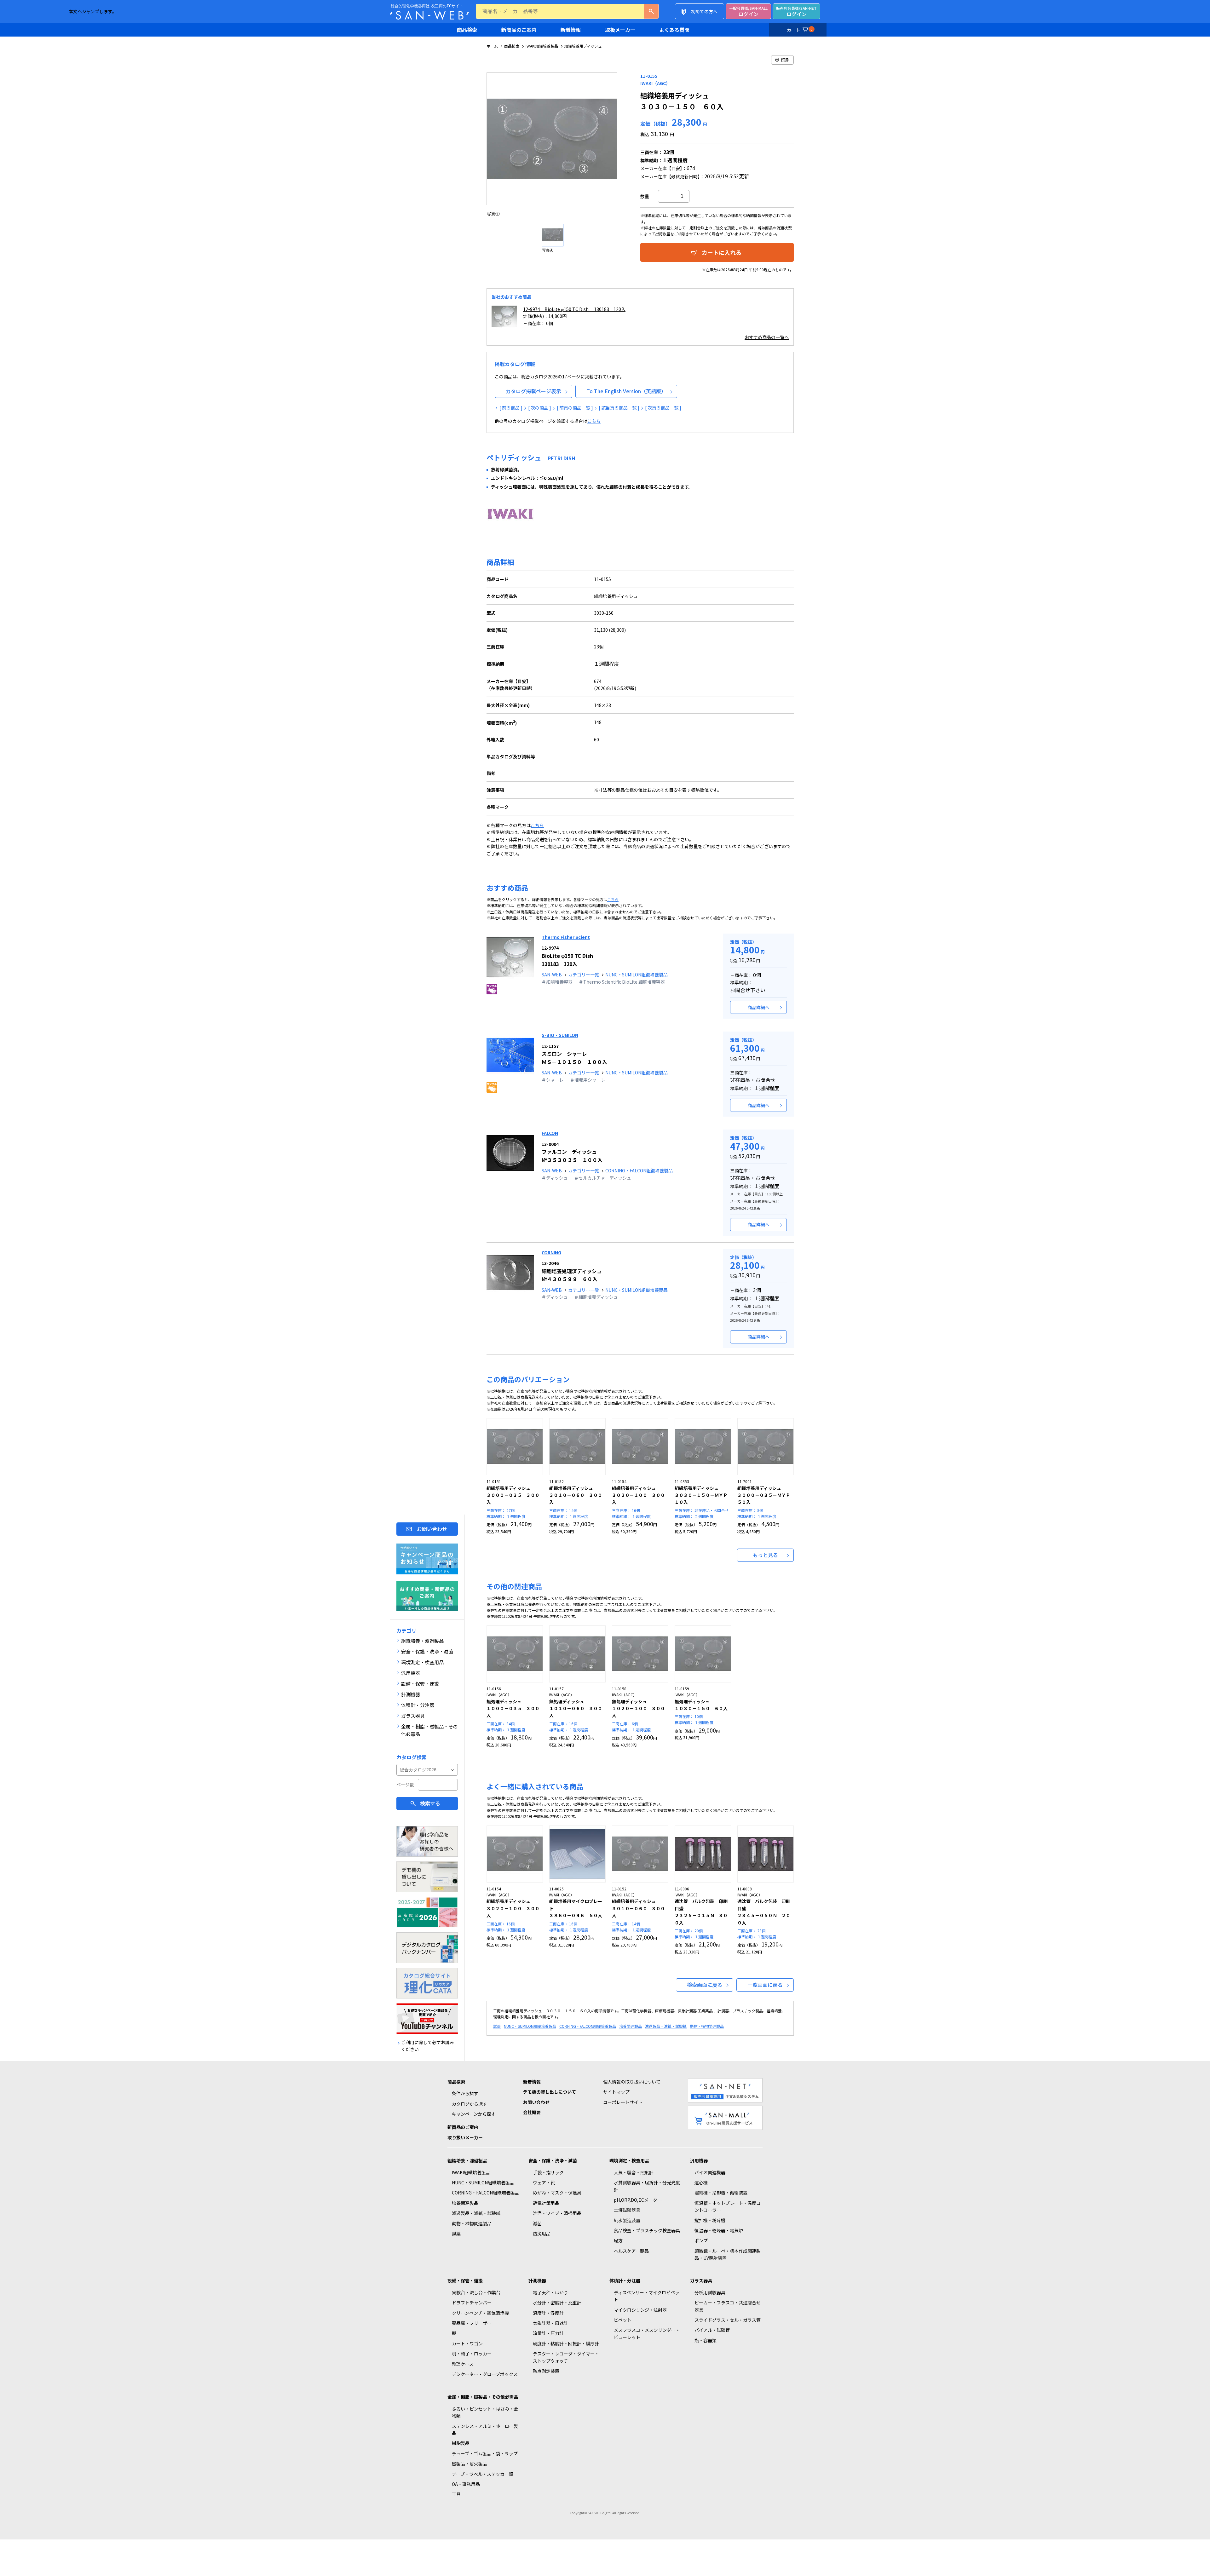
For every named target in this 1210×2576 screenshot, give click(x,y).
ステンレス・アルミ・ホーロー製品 (485, 2429)
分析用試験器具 (710, 2292)
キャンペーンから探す (474, 2114)
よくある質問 (674, 30)
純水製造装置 (627, 2220)
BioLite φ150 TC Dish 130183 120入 (567, 956)
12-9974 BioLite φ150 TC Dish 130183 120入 (574, 309)
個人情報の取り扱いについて (632, 2082)
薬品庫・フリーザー (472, 2323)
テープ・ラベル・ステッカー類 (483, 2474)
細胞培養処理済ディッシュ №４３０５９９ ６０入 (572, 1271)
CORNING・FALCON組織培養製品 (639, 1170)
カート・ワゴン (467, 2343)
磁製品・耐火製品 (470, 2464)
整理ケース (463, 2364)
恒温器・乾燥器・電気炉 (719, 2230)
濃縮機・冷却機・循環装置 (721, 2193)
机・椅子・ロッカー (472, 2354)
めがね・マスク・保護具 (557, 2193)
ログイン (748, 11)
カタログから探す (470, 2104)
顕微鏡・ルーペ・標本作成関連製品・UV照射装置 (728, 2254)
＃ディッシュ (555, 1178)
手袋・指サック (548, 2172)
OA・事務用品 (466, 2484)
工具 (456, 2494)
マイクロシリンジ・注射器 (640, 2310)
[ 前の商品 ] (511, 408)
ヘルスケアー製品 (631, 2251)
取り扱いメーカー (465, 2137)
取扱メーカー (620, 30)
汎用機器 (699, 2160)
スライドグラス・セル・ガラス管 (728, 2320)
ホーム (492, 46)
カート (800, 30)
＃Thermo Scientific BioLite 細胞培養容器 (622, 982)
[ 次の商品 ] (540, 408)
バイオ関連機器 (710, 2172)
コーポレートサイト (623, 2102)
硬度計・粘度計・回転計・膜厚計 (566, 2343)
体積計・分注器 (625, 2280)
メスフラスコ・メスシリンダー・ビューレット (647, 2333)
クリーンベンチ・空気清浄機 (480, 2313)
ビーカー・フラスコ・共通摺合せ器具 (728, 2306)
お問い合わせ (432, 1529)
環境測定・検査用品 (629, 2160)
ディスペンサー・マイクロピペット (647, 2296)
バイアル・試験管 (712, 2330)
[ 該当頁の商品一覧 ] (619, 408)
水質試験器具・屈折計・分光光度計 (647, 2186)
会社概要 (532, 2112)
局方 (618, 2240)
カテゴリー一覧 (584, 975)
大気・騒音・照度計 (634, 2172)
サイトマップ (616, 2092)
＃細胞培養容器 (557, 982)
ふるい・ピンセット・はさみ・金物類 (485, 2412)
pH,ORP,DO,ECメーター (638, 2200)
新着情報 (571, 30)
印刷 (785, 60)
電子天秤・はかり (550, 2292)
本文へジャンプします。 (93, 11)
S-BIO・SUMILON (560, 1035)
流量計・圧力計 (548, 2333)
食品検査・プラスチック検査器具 (647, 2230)
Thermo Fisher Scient (566, 937)
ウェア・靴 (544, 2182)
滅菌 (537, 2223)
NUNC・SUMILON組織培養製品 (637, 975)
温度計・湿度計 (548, 2313)
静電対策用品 (546, 2203)
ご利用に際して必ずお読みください (428, 2046)
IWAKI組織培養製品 (542, 46)
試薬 (497, 2026)
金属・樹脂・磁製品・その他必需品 (483, 2397)
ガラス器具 (701, 2280)
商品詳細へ (758, 1007)
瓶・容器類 (706, 2340)
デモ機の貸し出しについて (550, 2092)
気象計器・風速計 (550, 2323)
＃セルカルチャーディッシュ (603, 1178)
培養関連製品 (631, 2026)
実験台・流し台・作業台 (476, 2292)
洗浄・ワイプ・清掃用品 (557, 2213)
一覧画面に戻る (765, 1985)
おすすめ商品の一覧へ (767, 337)
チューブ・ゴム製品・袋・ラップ (485, 2453)
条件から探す (465, 2093)
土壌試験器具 (627, 2210)
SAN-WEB (552, 975)
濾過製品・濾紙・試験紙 (666, 2026)
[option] (553, 145)
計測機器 (537, 2280)
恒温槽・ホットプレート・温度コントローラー (728, 2206)
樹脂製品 (461, 2443)
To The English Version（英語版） (626, 391)
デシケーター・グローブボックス (485, 2374)
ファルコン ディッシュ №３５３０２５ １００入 (572, 1152)
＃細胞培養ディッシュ (596, 1297)
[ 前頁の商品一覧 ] (575, 408)
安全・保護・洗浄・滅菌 (553, 2160)
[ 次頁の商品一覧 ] (663, 408)
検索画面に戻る (705, 1985)
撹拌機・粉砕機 (710, 2220)
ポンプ (701, 2240)
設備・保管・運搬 (465, 2280)
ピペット (623, 2320)
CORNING (551, 1252)
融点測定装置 (546, 2371)
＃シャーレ (553, 1080)
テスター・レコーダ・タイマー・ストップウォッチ (566, 2357)
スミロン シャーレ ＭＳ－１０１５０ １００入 (574, 1054)
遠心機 (701, 2182)
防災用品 (542, 2234)
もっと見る (765, 1555)
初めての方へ (704, 11)
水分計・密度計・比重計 (557, 2303)
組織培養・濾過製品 (467, 2160)
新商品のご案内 (519, 30)
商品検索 (467, 30)
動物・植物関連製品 (707, 2026)
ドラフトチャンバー (472, 2303)
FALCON (550, 1133)
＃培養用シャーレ (588, 1080)
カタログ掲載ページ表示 (533, 391)
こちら (594, 421)
